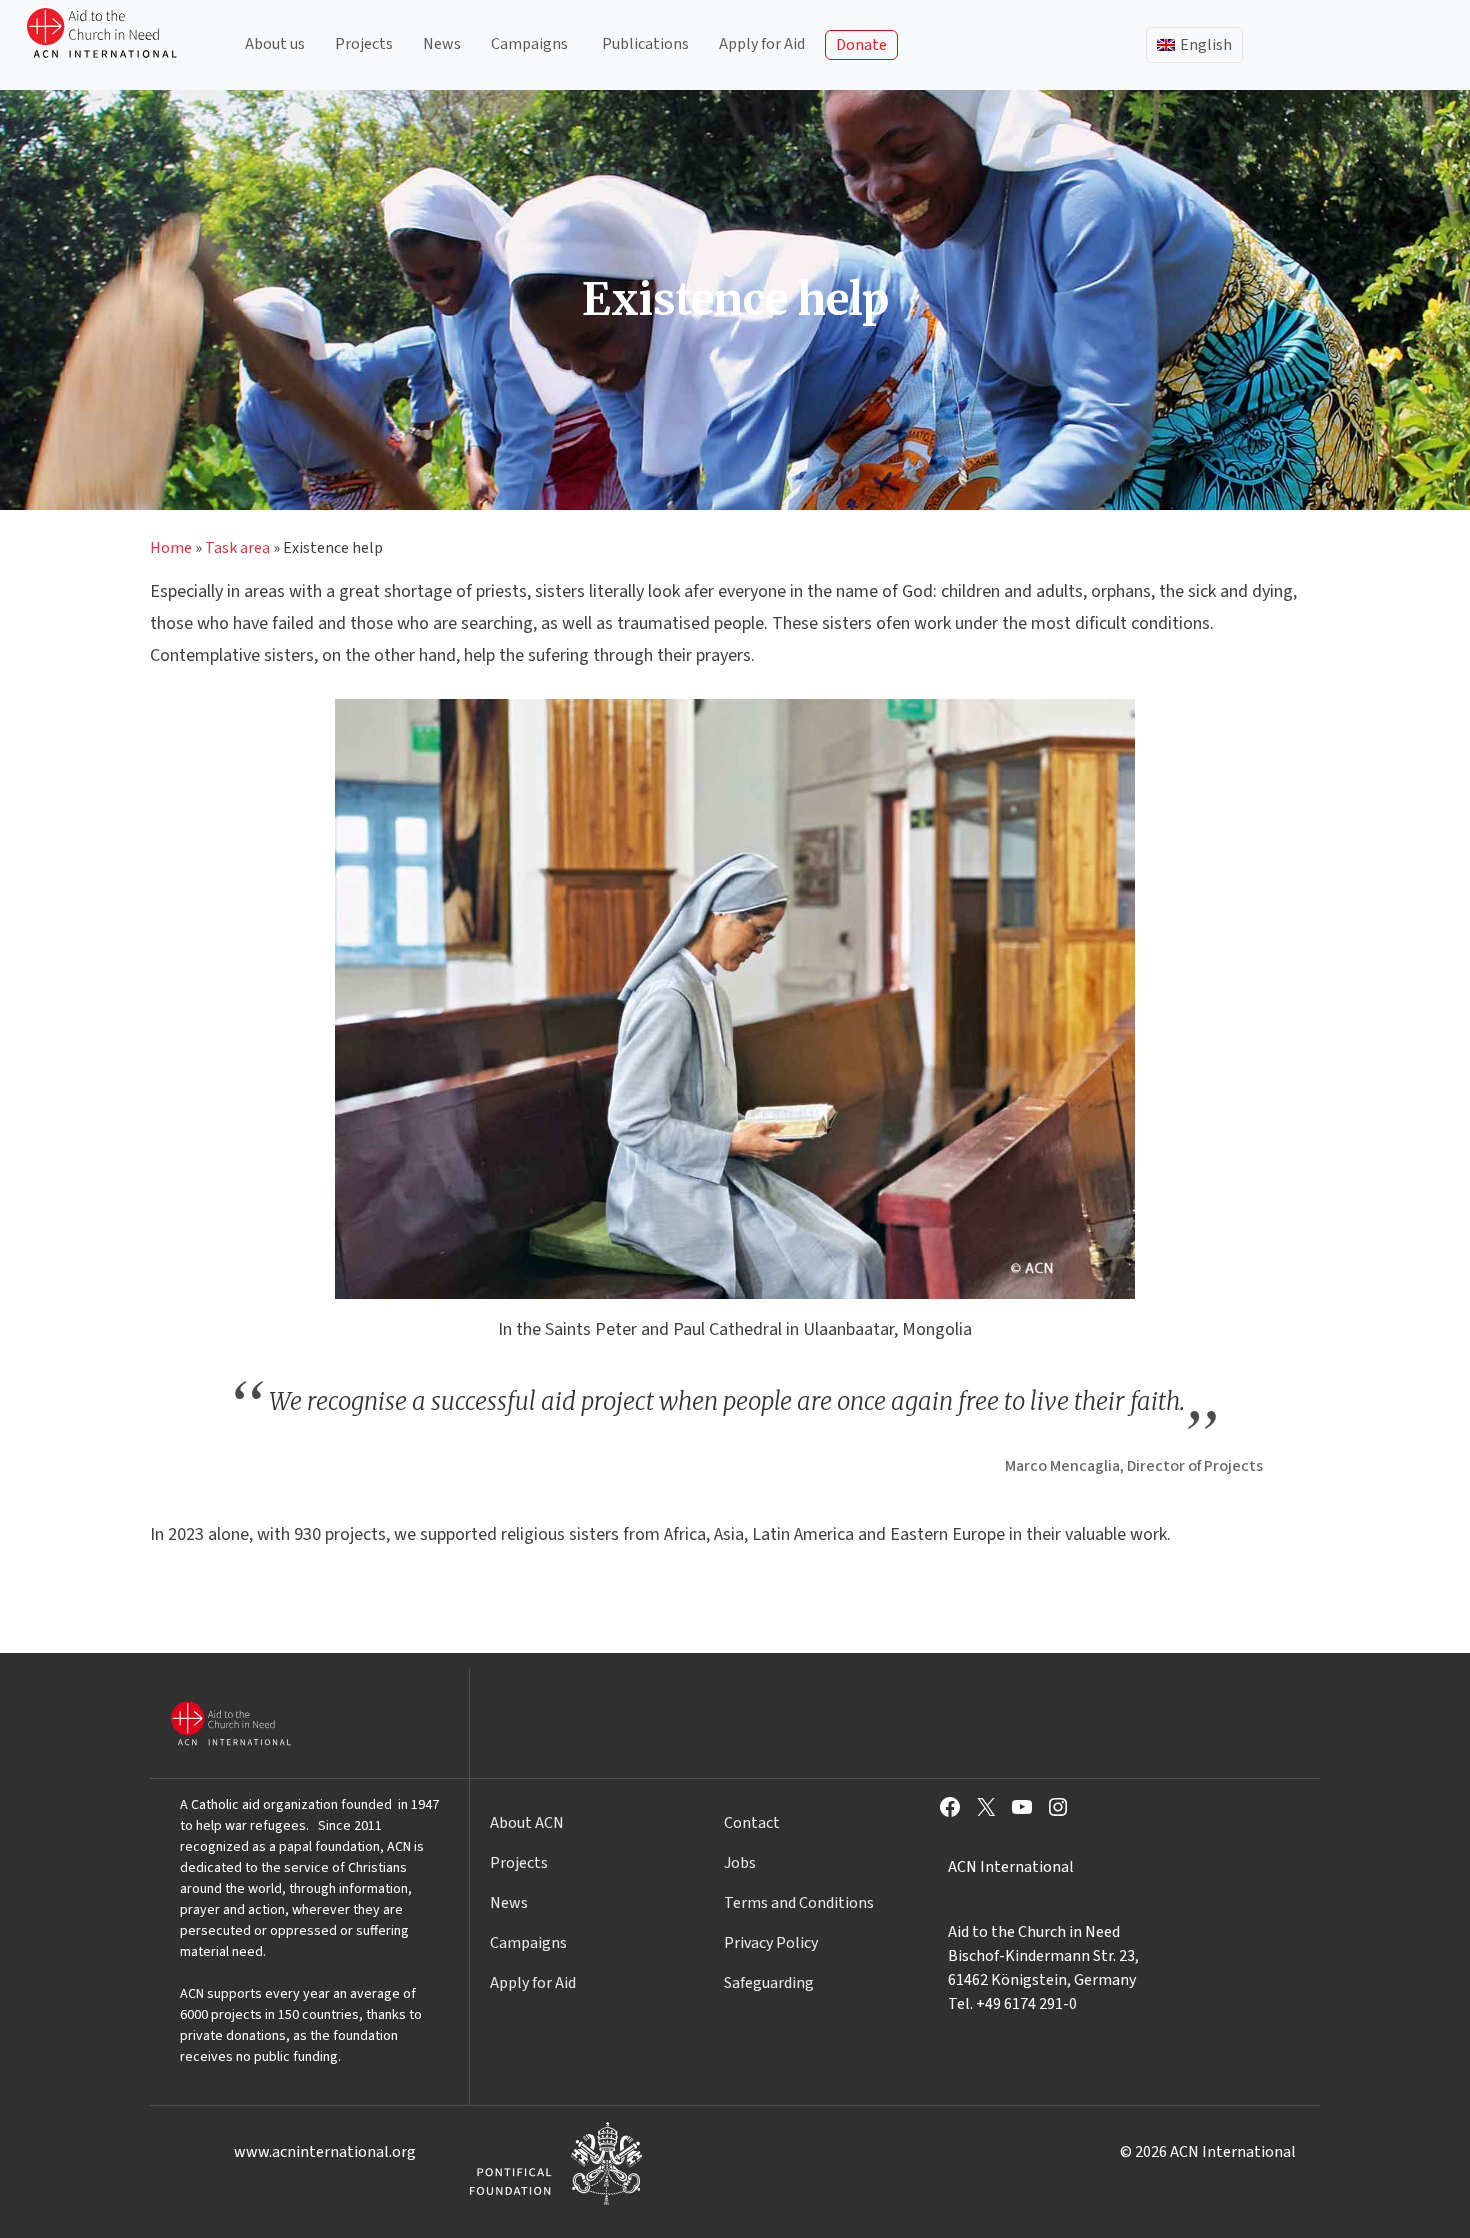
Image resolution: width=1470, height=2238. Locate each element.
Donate (861, 45)
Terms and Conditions (799, 1903)
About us (275, 44)
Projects (364, 44)
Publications (645, 44)
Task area (237, 548)
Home (171, 548)
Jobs (740, 1863)
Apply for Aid (762, 44)
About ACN (527, 1823)
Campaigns (529, 44)
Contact (752, 1823)
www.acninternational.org (325, 2152)
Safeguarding (769, 1983)
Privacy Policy (771, 1943)
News (442, 44)
